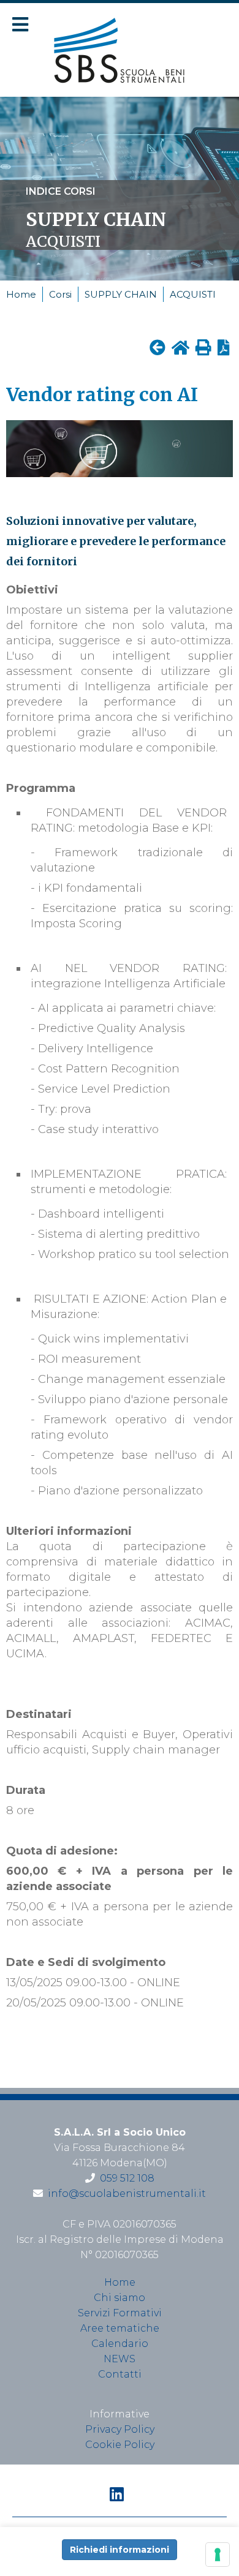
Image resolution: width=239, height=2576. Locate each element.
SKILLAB (120, 50)
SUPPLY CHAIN (121, 294)
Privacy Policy (120, 2429)
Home (21, 294)
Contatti (120, 2374)
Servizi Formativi (120, 2313)
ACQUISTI (193, 294)
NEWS (120, 2359)
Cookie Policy (120, 2445)
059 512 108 (127, 2178)
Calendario (120, 2344)
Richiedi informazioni (120, 2550)
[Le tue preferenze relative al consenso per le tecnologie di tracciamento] (218, 2555)
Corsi (60, 294)
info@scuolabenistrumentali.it (127, 2194)
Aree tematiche (120, 2328)
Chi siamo (120, 2298)
